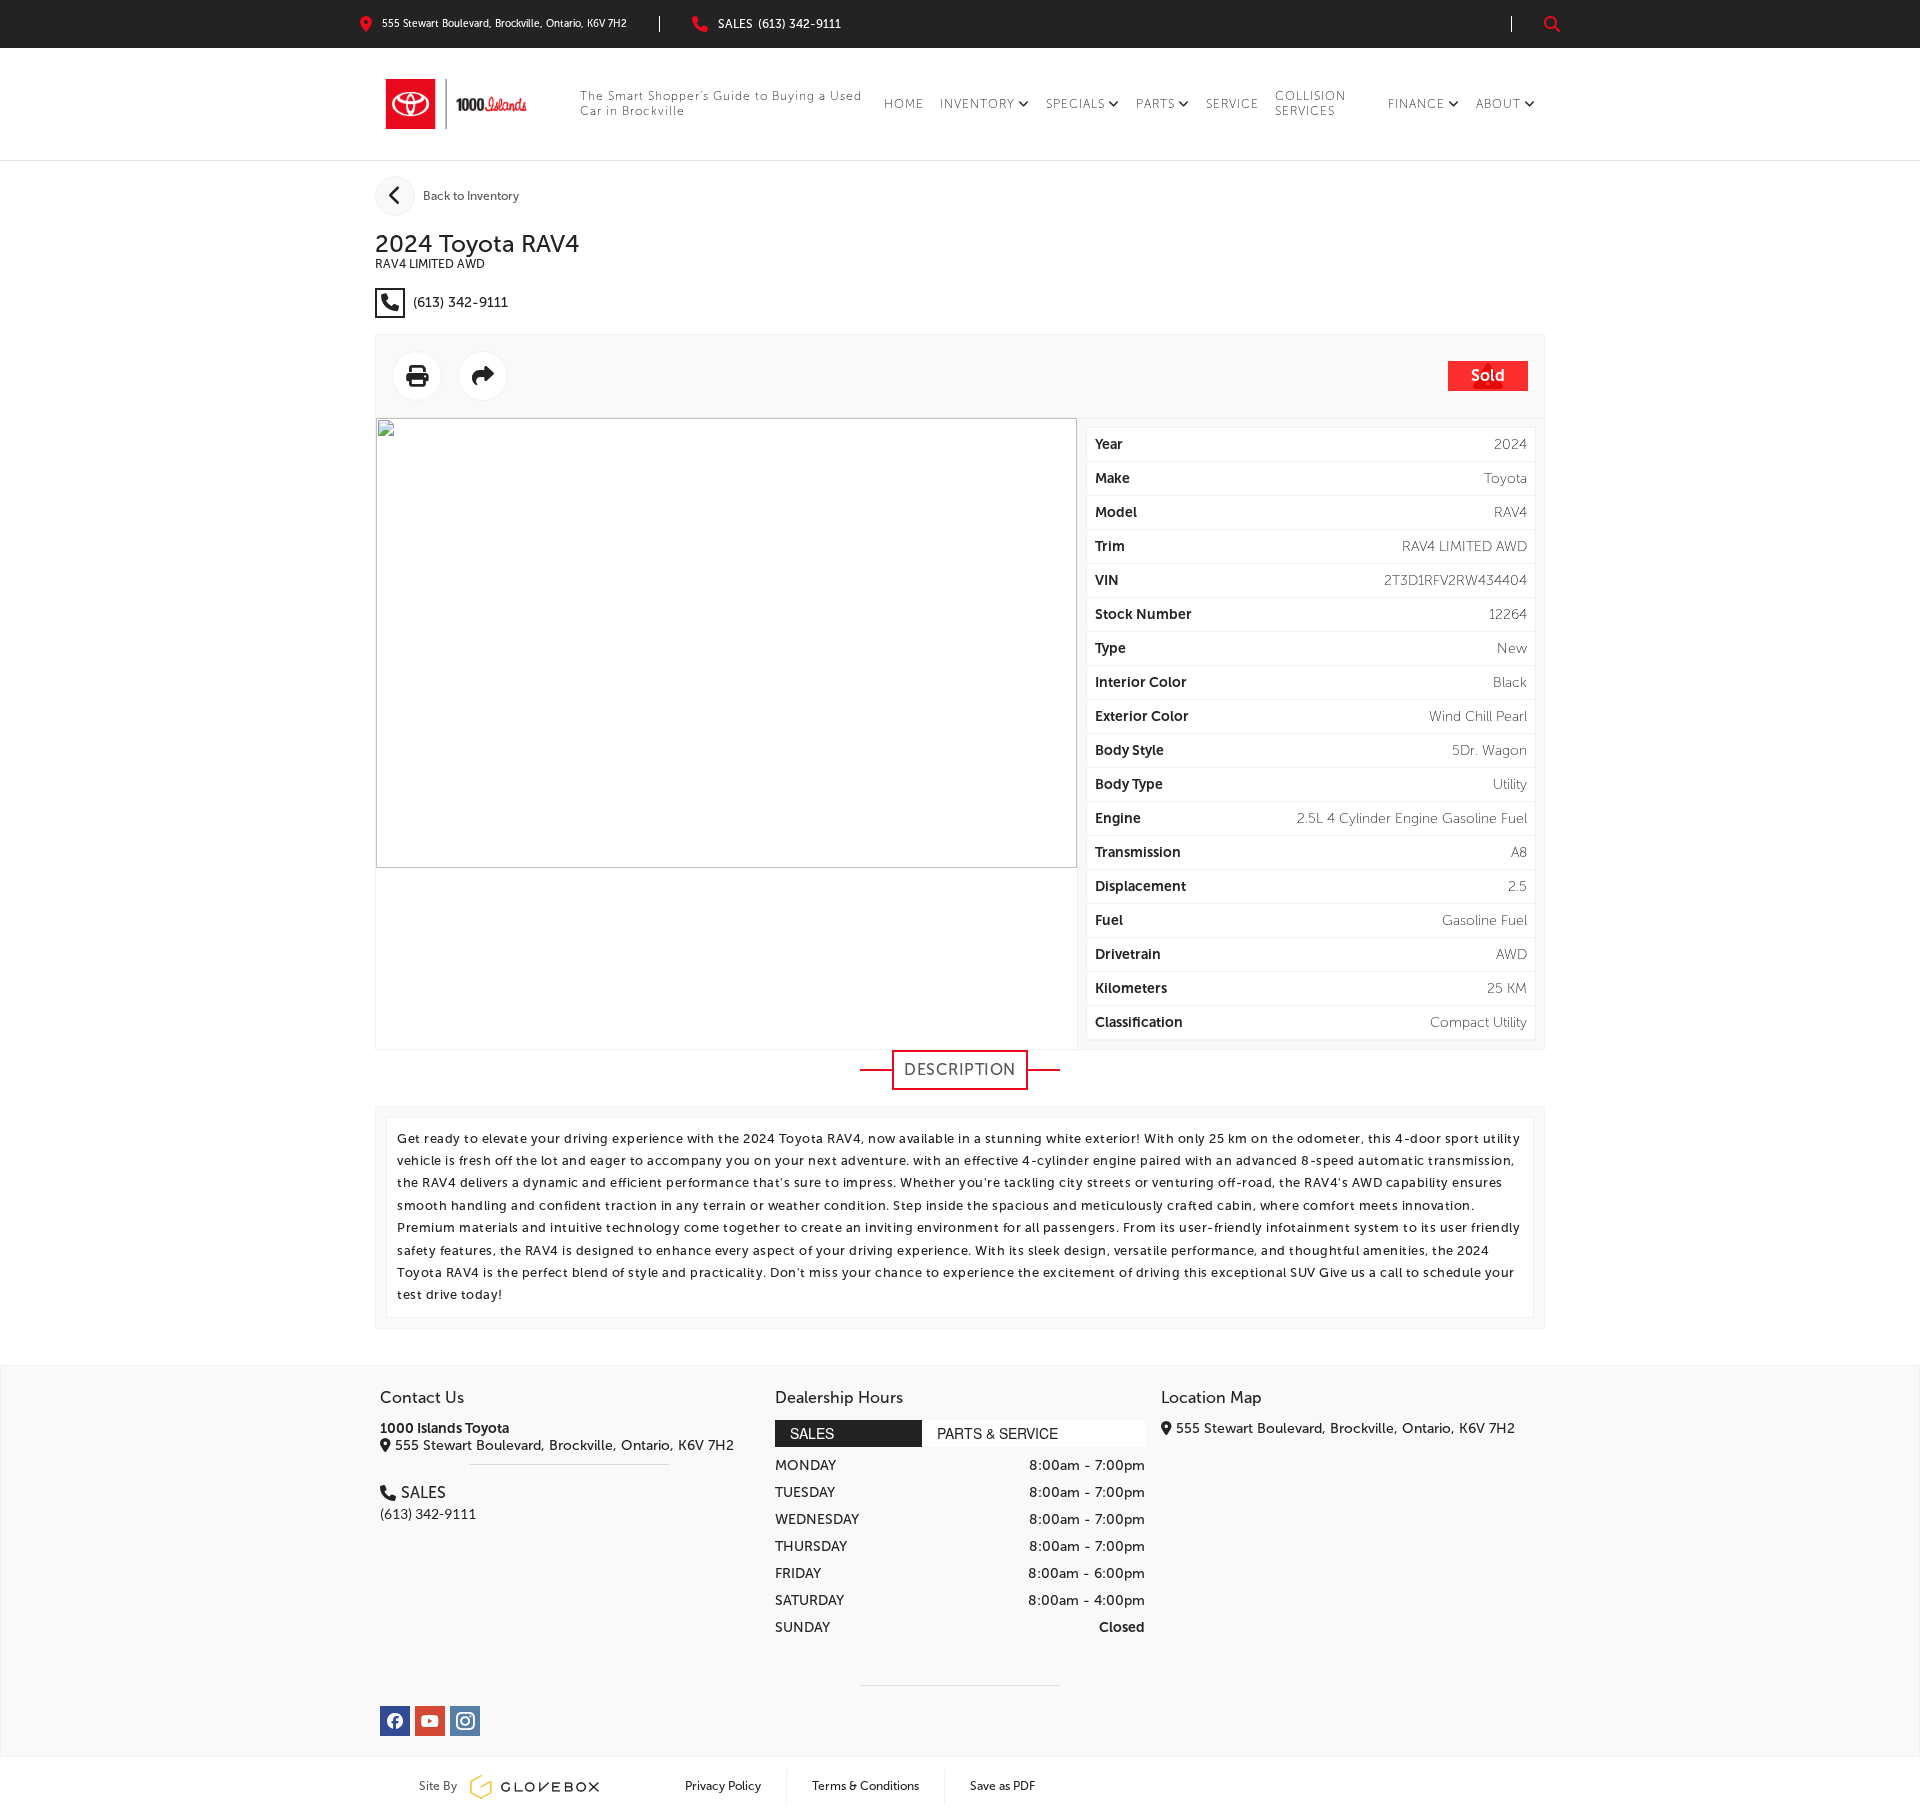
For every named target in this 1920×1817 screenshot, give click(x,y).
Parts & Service (997, 1433)
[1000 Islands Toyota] (456, 104)
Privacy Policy (723, 1786)
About (1498, 104)
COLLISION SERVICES (1310, 103)
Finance (1416, 104)
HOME (904, 104)
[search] (1552, 24)
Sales (812, 1433)
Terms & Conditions (865, 1786)
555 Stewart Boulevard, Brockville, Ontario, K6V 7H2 (562, 1445)
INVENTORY (977, 104)
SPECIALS (1075, 104)
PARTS (1155, 104)
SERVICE (1232, 104)
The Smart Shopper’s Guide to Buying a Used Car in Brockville (721, 103)
